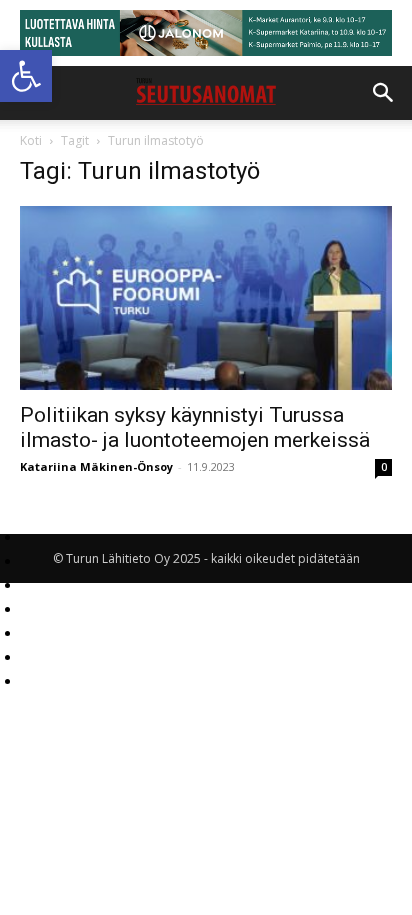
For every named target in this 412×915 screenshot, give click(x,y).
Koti (31, 140)
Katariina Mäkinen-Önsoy (96, 466)
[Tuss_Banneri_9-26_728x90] (206, 33)
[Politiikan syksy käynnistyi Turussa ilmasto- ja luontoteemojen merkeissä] (206, 298)
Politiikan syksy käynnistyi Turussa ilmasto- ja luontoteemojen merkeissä (195, 427)
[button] (26, 76)
